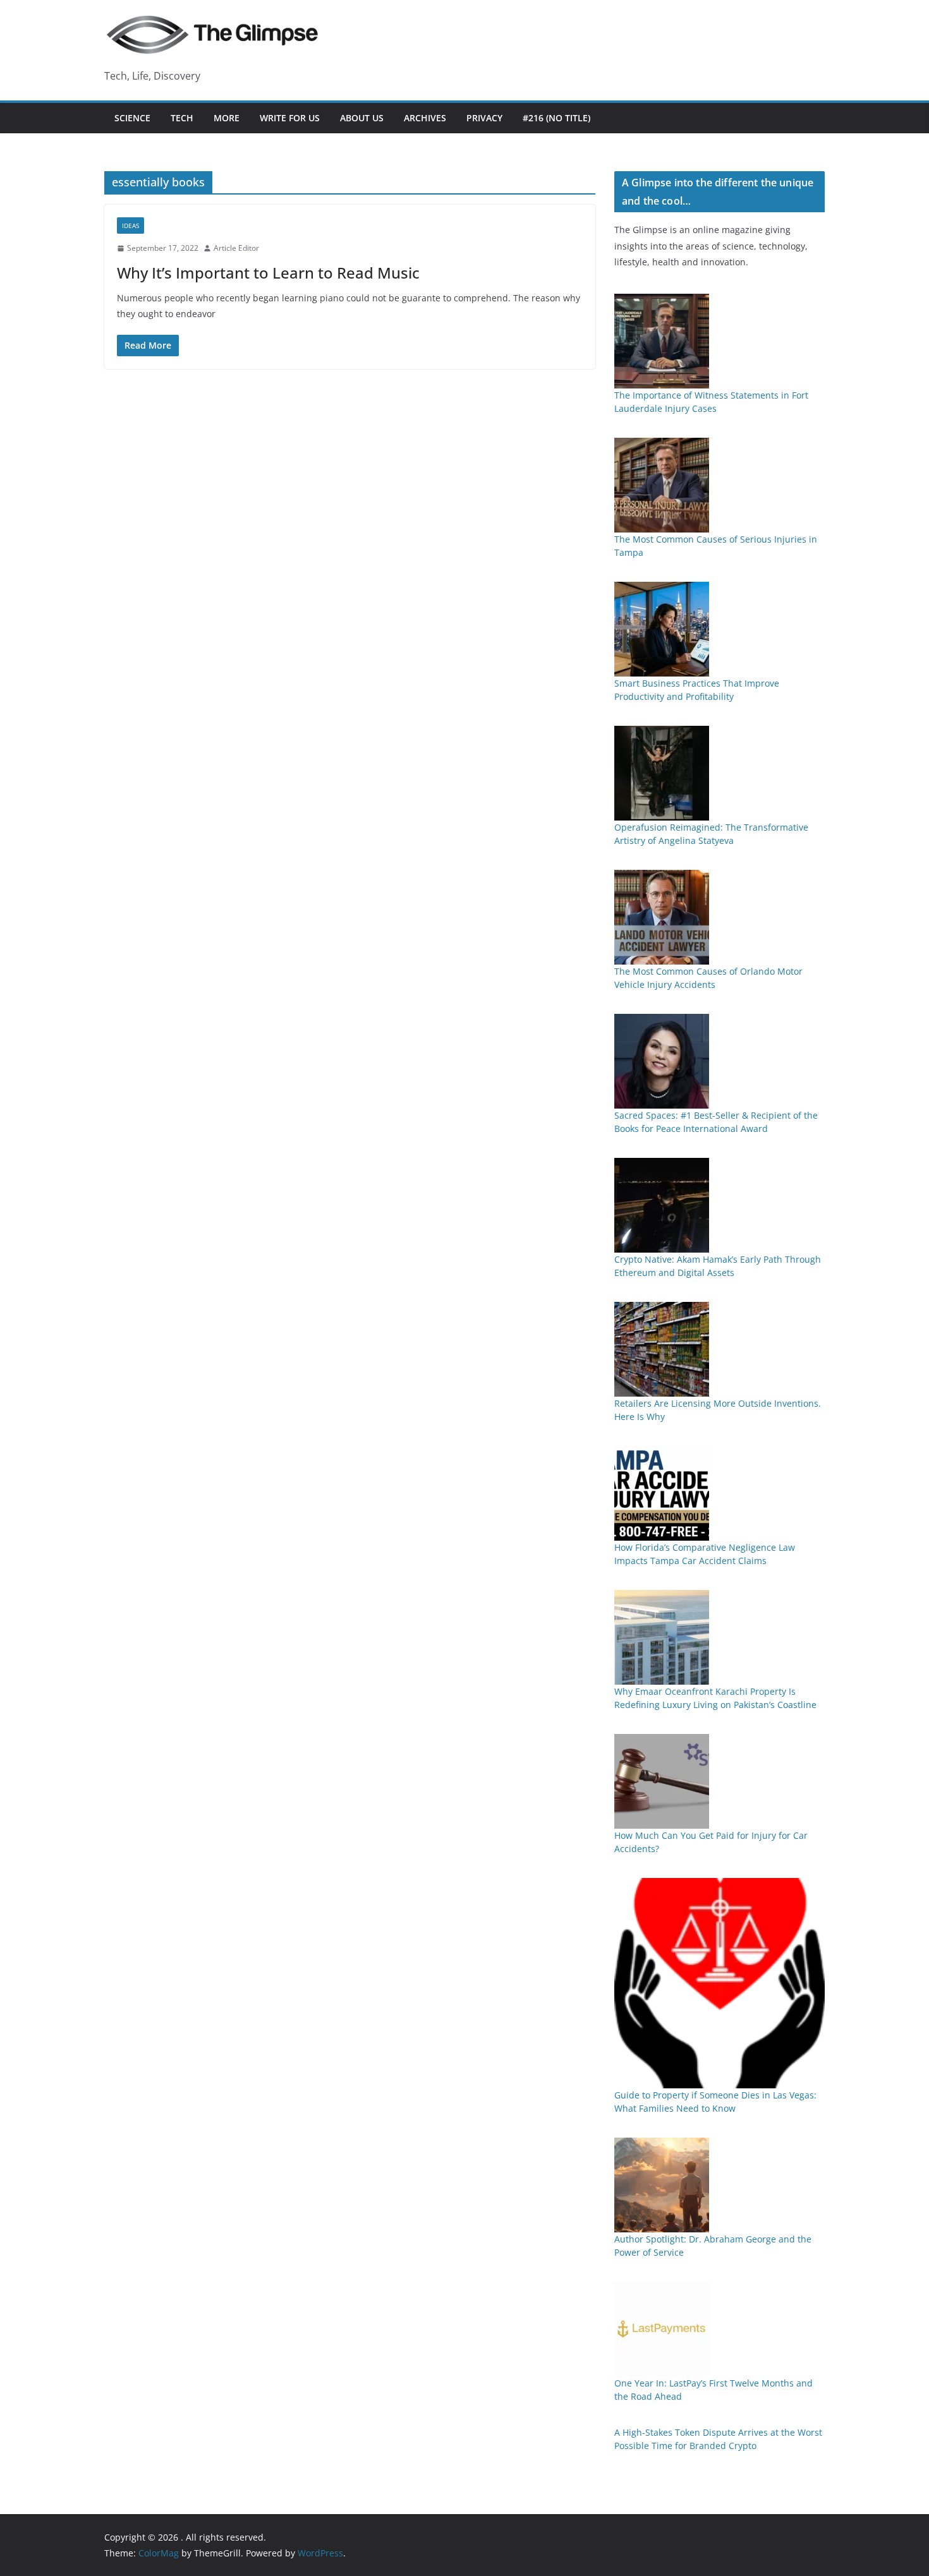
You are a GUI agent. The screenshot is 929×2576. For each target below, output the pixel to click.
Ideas (131, 226)
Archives (425, 118)
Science (132, 118)
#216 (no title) (556, 118)
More (227, 118)
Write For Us (290, 118)
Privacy (484, 118)
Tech (182, 118)
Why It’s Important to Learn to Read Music (268, 273)
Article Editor (236, 248)
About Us (362, 118)
